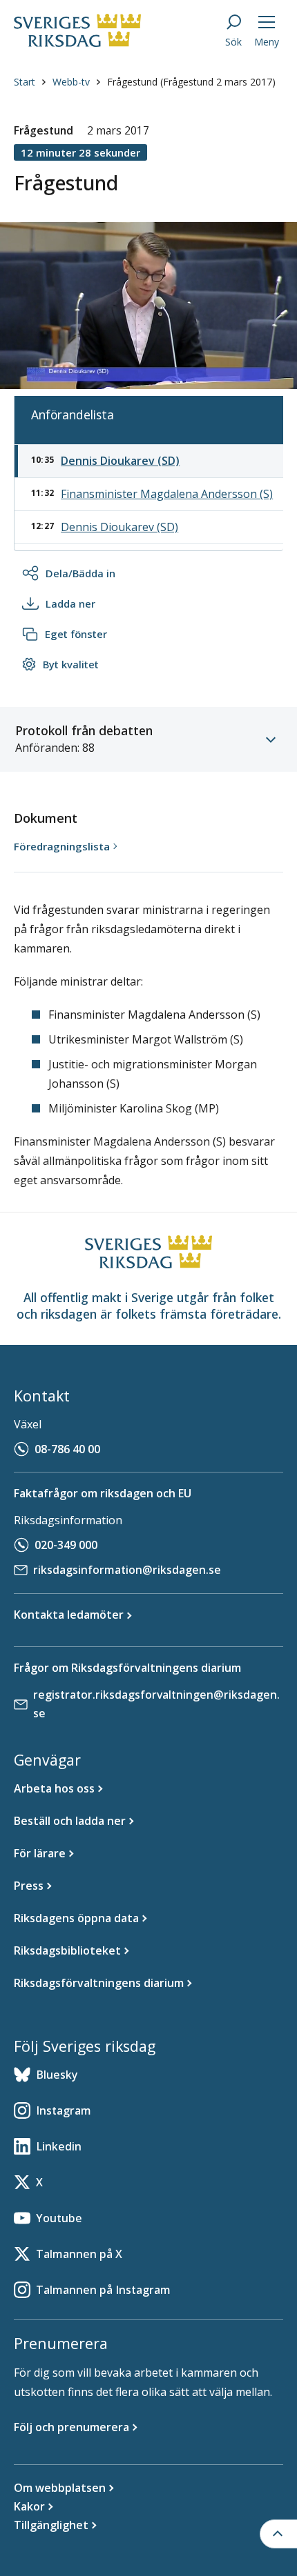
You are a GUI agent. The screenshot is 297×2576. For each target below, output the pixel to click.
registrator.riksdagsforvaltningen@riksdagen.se (156, 1704)
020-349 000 (66, 1545)
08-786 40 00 (67, 1449)
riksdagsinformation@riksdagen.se (127, 1570)
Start (25, 82)
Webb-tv (71, 82)
